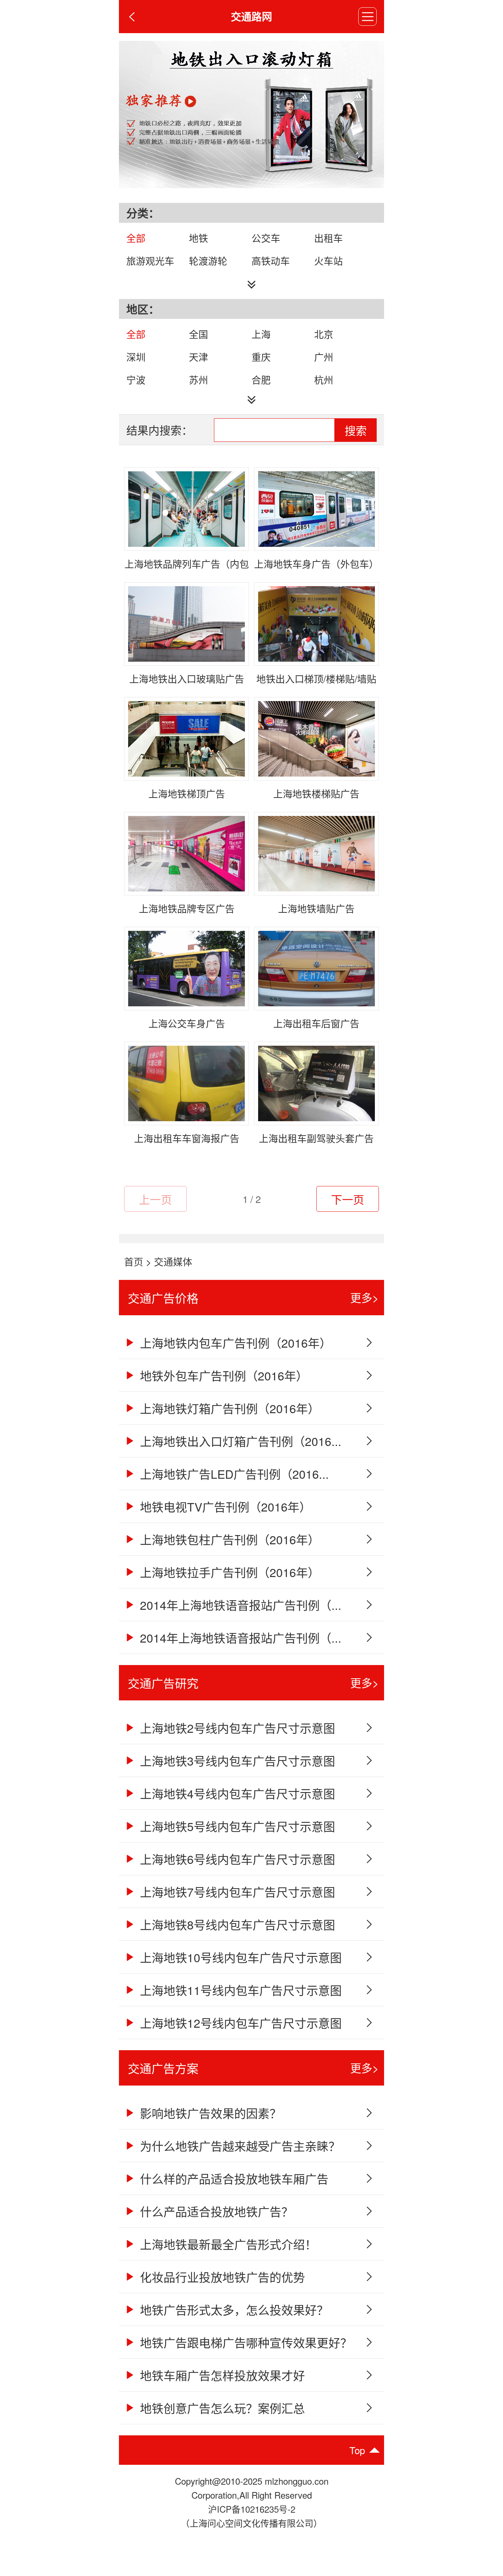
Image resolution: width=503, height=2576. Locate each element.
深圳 (136, 357)
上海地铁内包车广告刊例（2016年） (234, 1342)
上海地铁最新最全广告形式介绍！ (227, 2244)
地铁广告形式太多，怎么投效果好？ (233, 2309)
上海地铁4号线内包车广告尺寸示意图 (236, 1793)
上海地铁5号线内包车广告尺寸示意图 (236, 1826)
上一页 (155, 1199)
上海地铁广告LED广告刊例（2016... (233, 1474)
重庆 (261, 357)
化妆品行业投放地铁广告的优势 (221, 2277)
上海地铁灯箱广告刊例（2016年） (228, 1408)
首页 (134, 1261)
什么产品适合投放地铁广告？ (215, 2211)
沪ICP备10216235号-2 (252, 2509)
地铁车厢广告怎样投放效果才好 (221, 2375)
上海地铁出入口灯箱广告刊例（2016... (239, 1441)
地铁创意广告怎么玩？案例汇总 (221, 2408)
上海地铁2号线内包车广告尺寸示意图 (236, 1728)
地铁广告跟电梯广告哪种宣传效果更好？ (244, 2342)
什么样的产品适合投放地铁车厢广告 (233, 2178)
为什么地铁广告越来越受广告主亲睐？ (238, 2146)
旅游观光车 (150, 261)
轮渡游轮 (208, 261)
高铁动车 (271, 261)
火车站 (328, 261)
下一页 (348, 1199)
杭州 (324, 379)
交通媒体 (173, 1261)
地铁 (198, 238)
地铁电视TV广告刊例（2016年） (224, 1506)
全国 (198, 334)
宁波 (136, 379)
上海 (261, 334)
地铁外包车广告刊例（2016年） (222, 1375)
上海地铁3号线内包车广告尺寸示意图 (236, 1760)
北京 (324, 334)
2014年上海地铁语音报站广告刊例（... (239, 1605)
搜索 (356, 431)
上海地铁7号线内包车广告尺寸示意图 (236, 1891)
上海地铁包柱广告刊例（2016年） (228, 1539)
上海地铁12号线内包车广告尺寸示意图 (239, 2023)
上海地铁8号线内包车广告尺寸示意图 (236, 1924)
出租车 (328, 238)
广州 (324, 357)
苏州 (198, 379)
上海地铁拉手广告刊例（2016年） (228, 1572)
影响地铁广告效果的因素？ (209, 2113)
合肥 (261, 379)
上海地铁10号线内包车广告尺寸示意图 (239, 1957)
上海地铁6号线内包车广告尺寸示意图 (236, 1859)
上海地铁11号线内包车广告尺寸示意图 (239, 1990)
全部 (136, 238)
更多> (365, 1297)
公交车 (266, 238)
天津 (198, 357)
